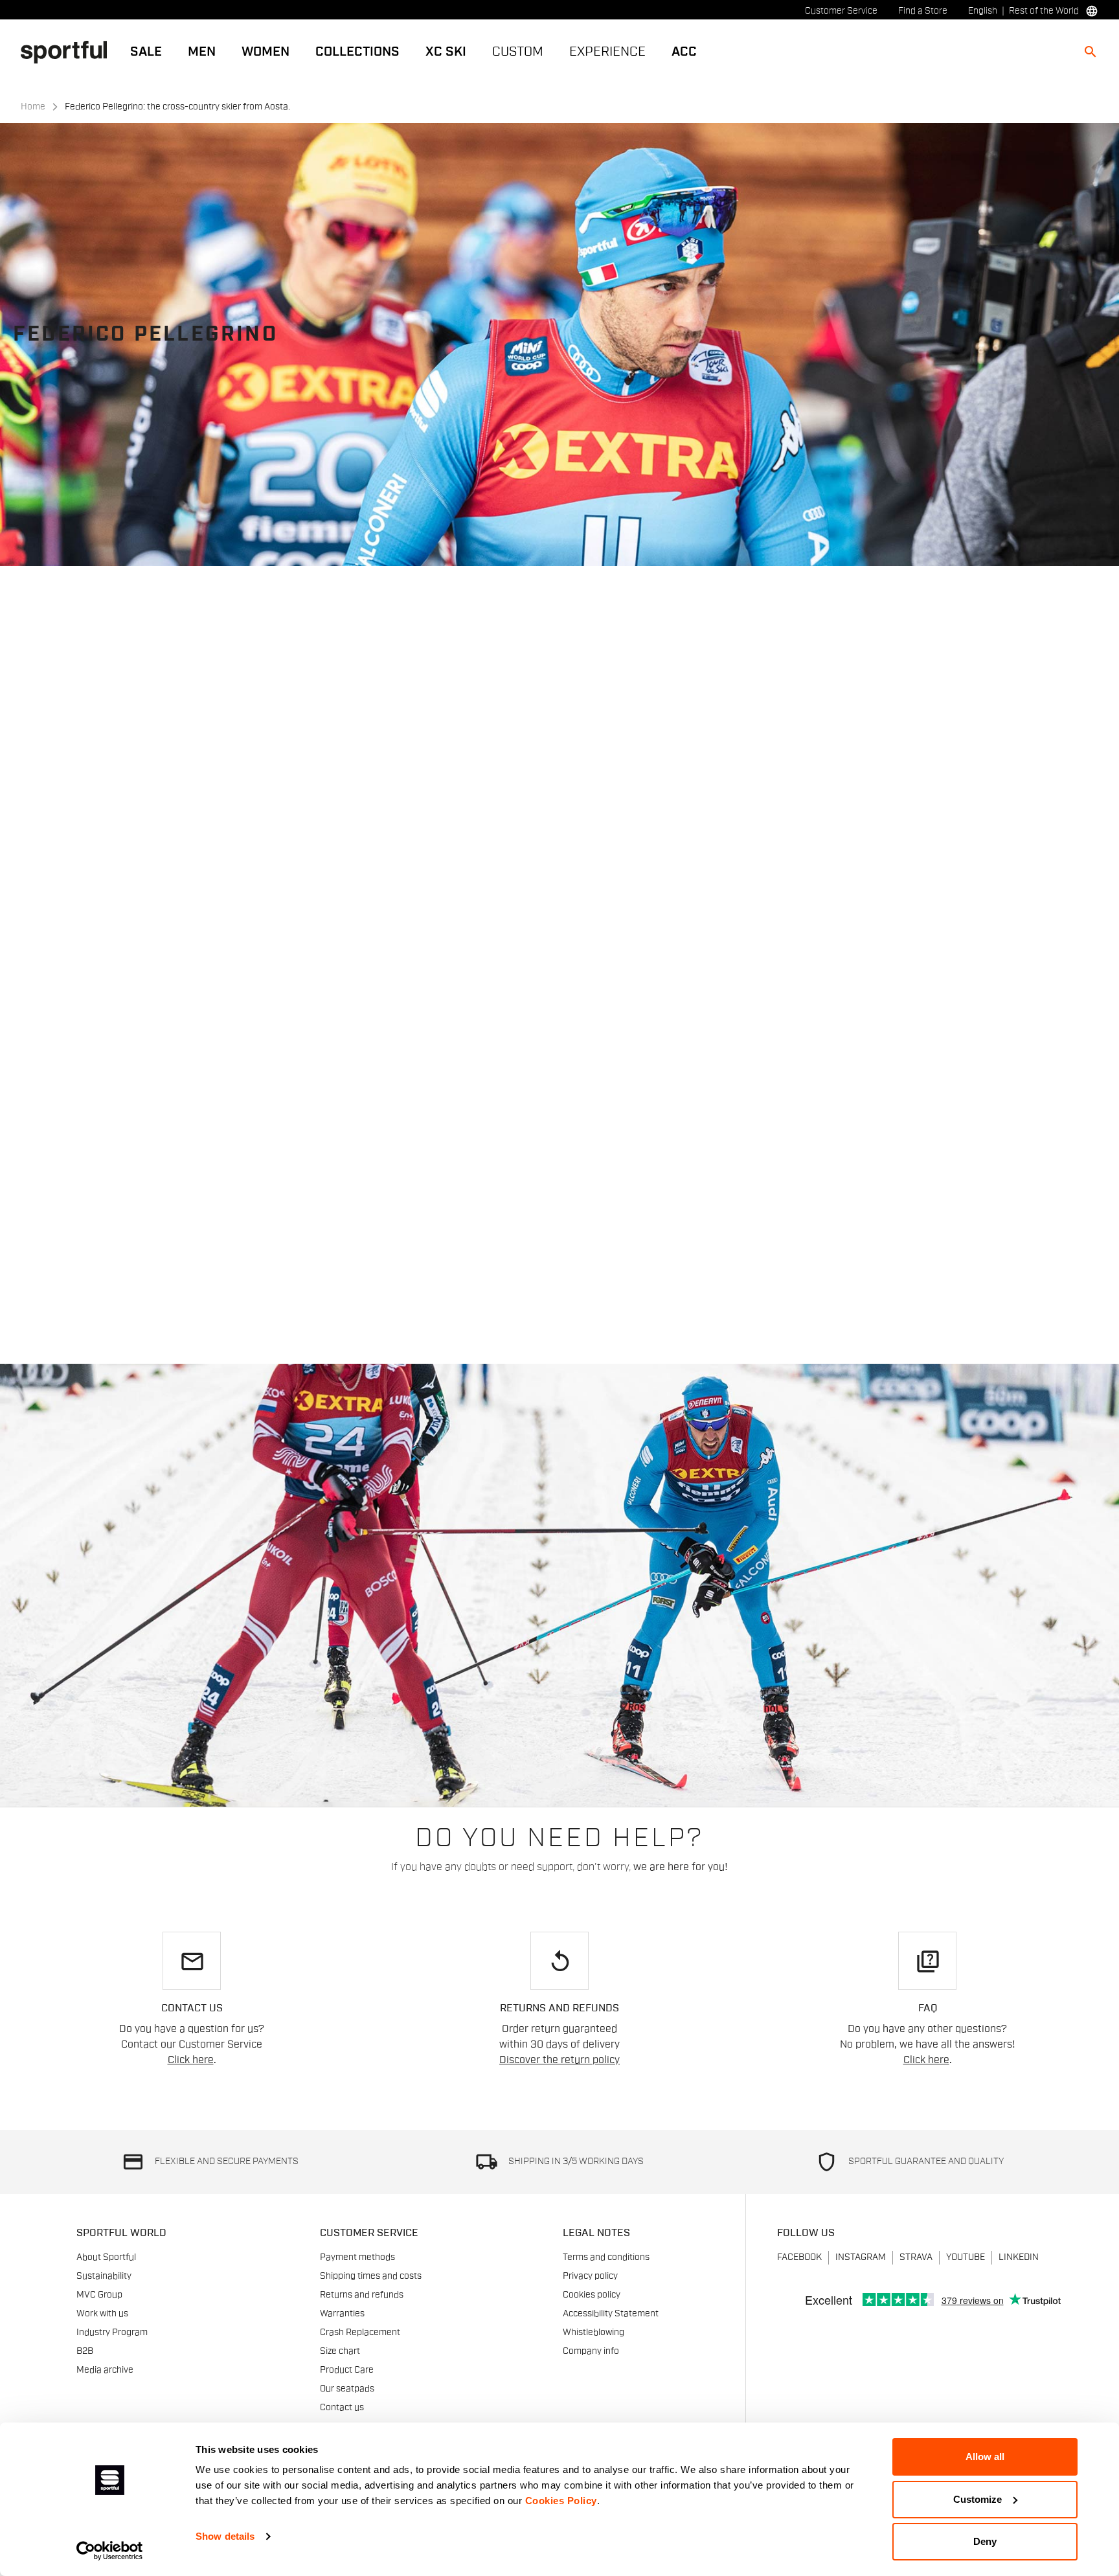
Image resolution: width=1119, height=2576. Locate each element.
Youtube (966, 2257)
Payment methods (357, 2257)
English (983, 11)
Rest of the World (1044, 11)
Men (202, 52)
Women (266, 52)
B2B (85, 2351)
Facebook (799, 2257)
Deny (985, 2541)
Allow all (985, 2457)
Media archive (105, 2370)
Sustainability (104, 2276)
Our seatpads (347, 2389)
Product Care (347, 2370)
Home (33, 107)
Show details (225, 2536)
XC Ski (446, 52)
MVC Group (99, 2295)
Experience (607, 52)
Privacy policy (590, 2276)
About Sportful (106, 2257)
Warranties (342, 2314)
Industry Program (112, 2333)
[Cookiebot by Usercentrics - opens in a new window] (110, 2551)
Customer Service (841, 11)
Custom (518, 52)
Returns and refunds (362, 2295)
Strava (916, 2257)
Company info (591, 2351)
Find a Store (923, 11)
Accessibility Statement (611, 2314)
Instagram (861, 2257)
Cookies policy (592, 2295)
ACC (684, 52)
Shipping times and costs (371, 2276)
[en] (69, 51)
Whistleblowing (593, 2333)
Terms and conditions (606, 2257)
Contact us (342, 2408)
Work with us (102, 2314)
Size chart (340, 2351)
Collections (357, 52)
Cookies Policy (561, 2501)
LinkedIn (1019, 2257)
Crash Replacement (360, 2333)
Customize (978, 2499)
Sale (146, 52)
